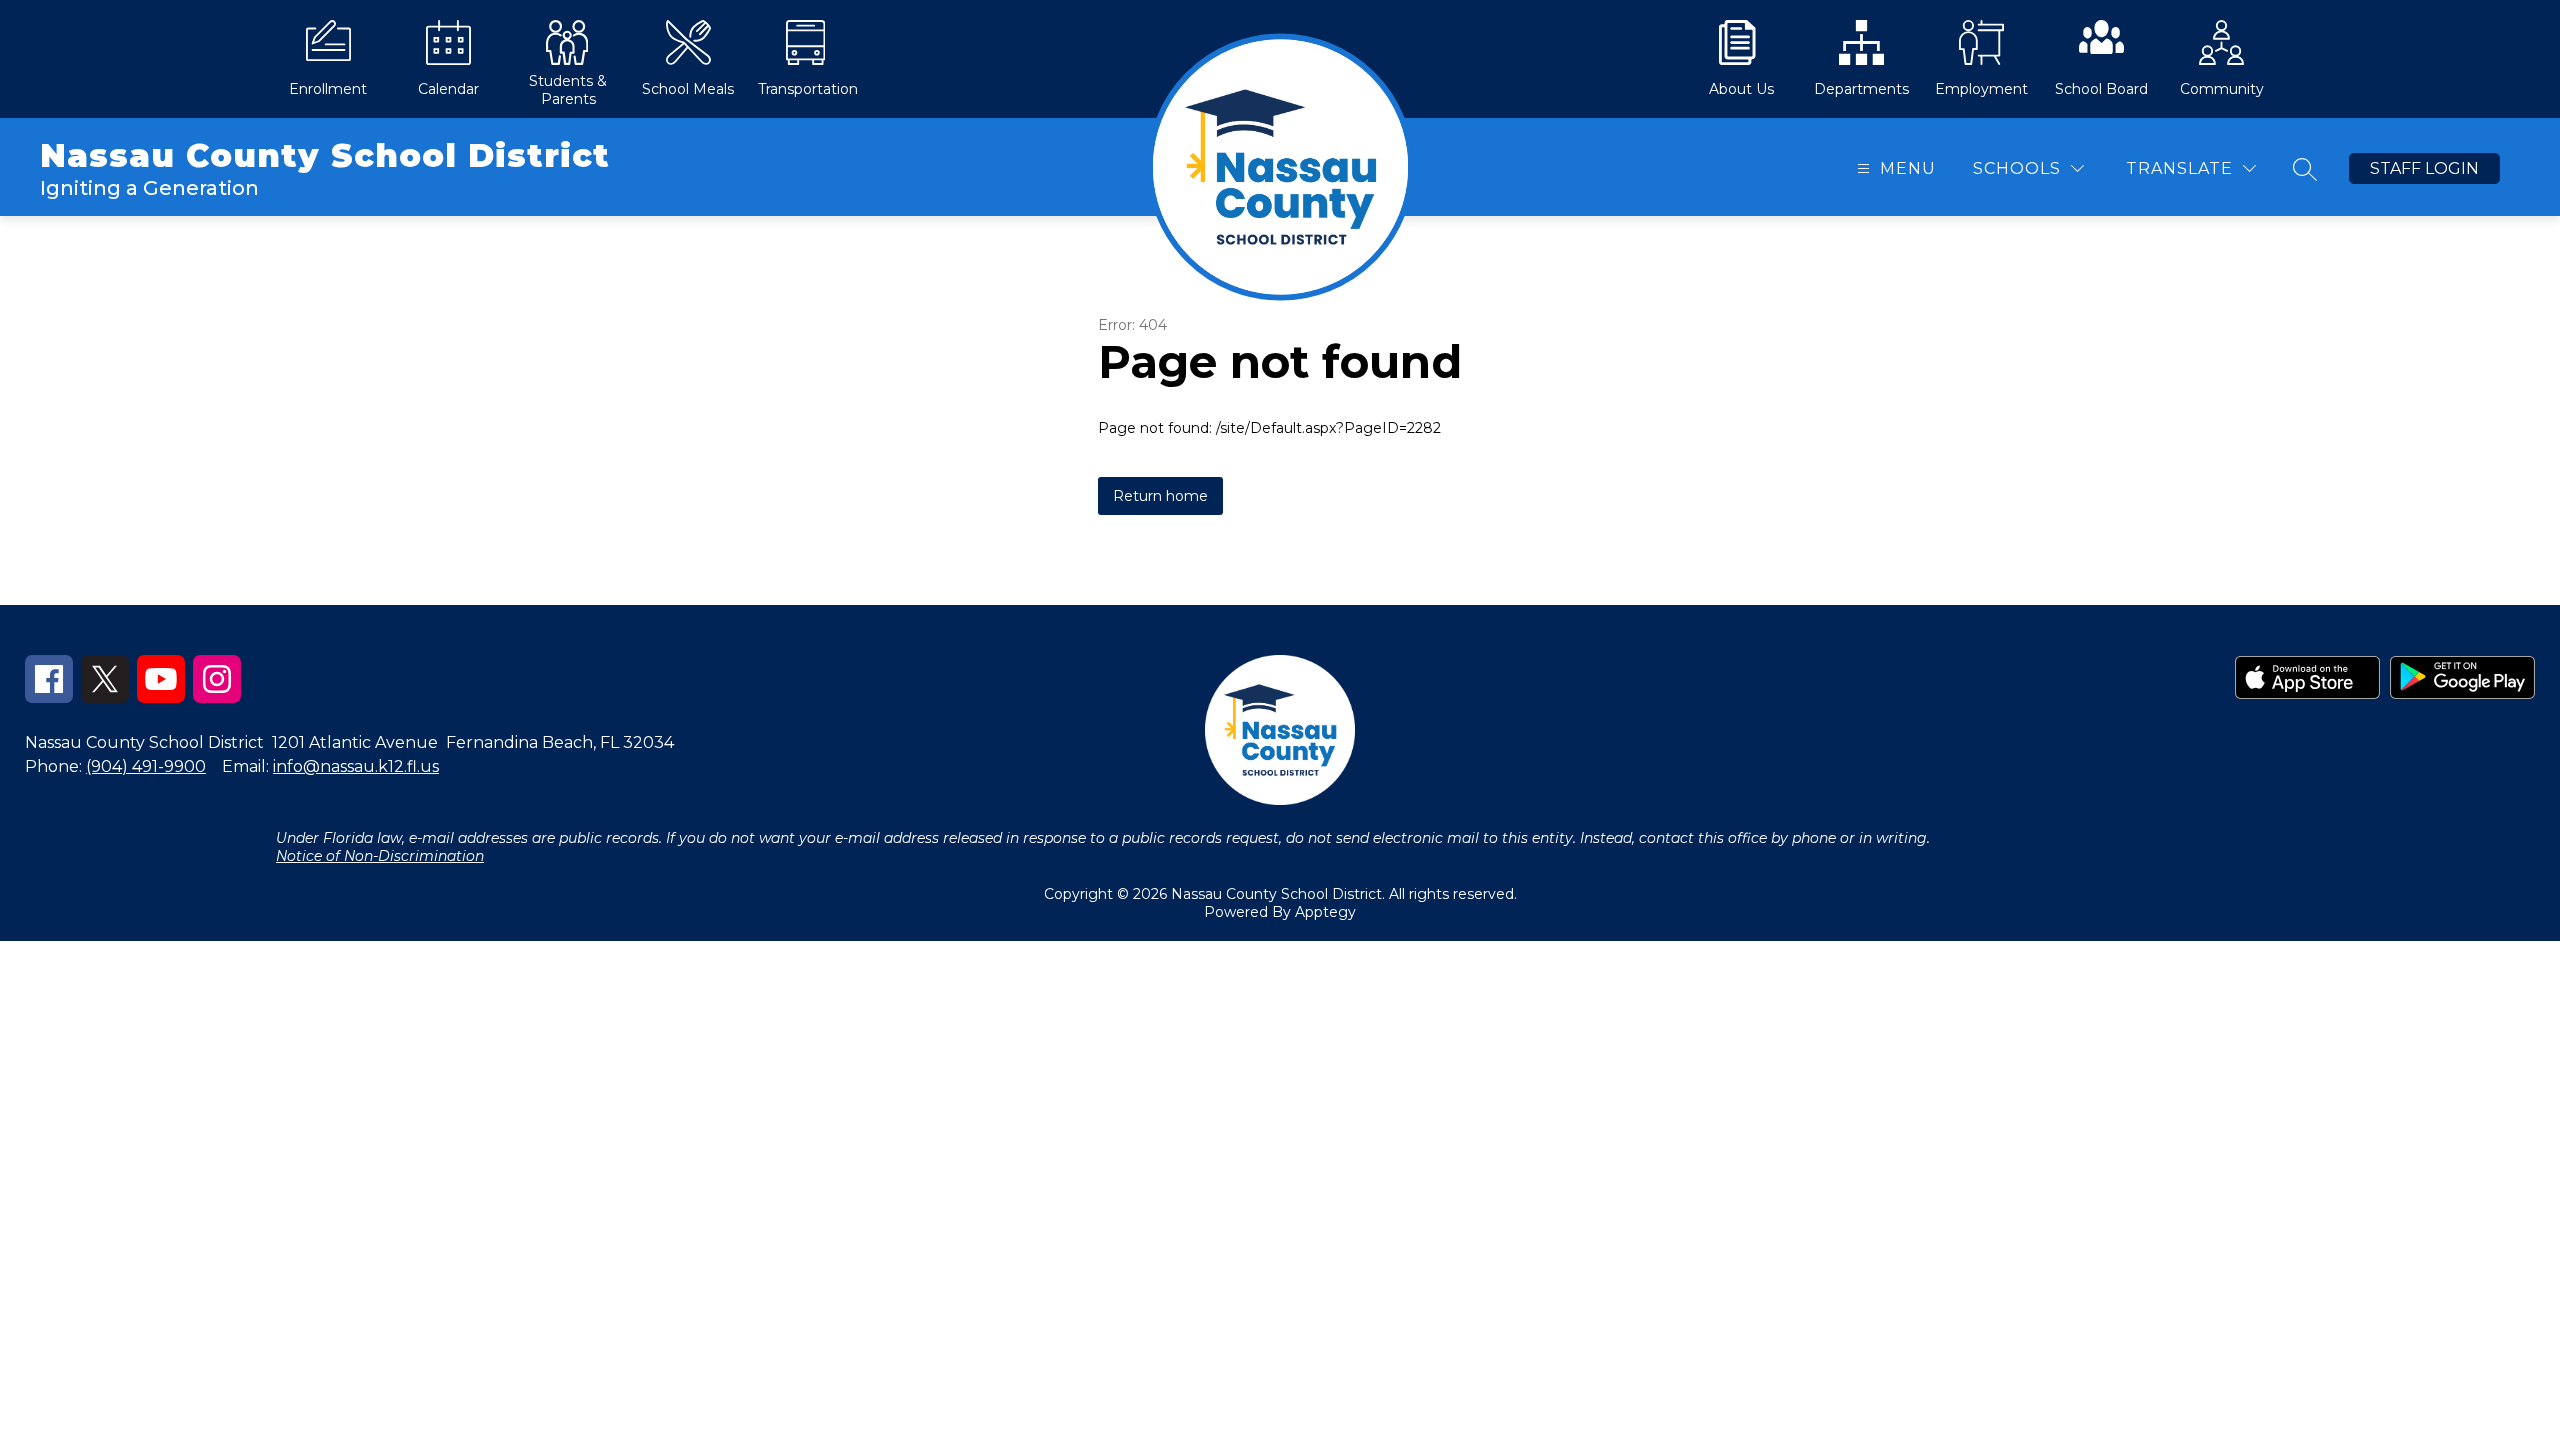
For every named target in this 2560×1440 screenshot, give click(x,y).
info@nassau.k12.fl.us (356, 766)
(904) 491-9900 (146, 766)
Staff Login (2424, 168)
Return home (1160, 496)
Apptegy (1325, 912)
